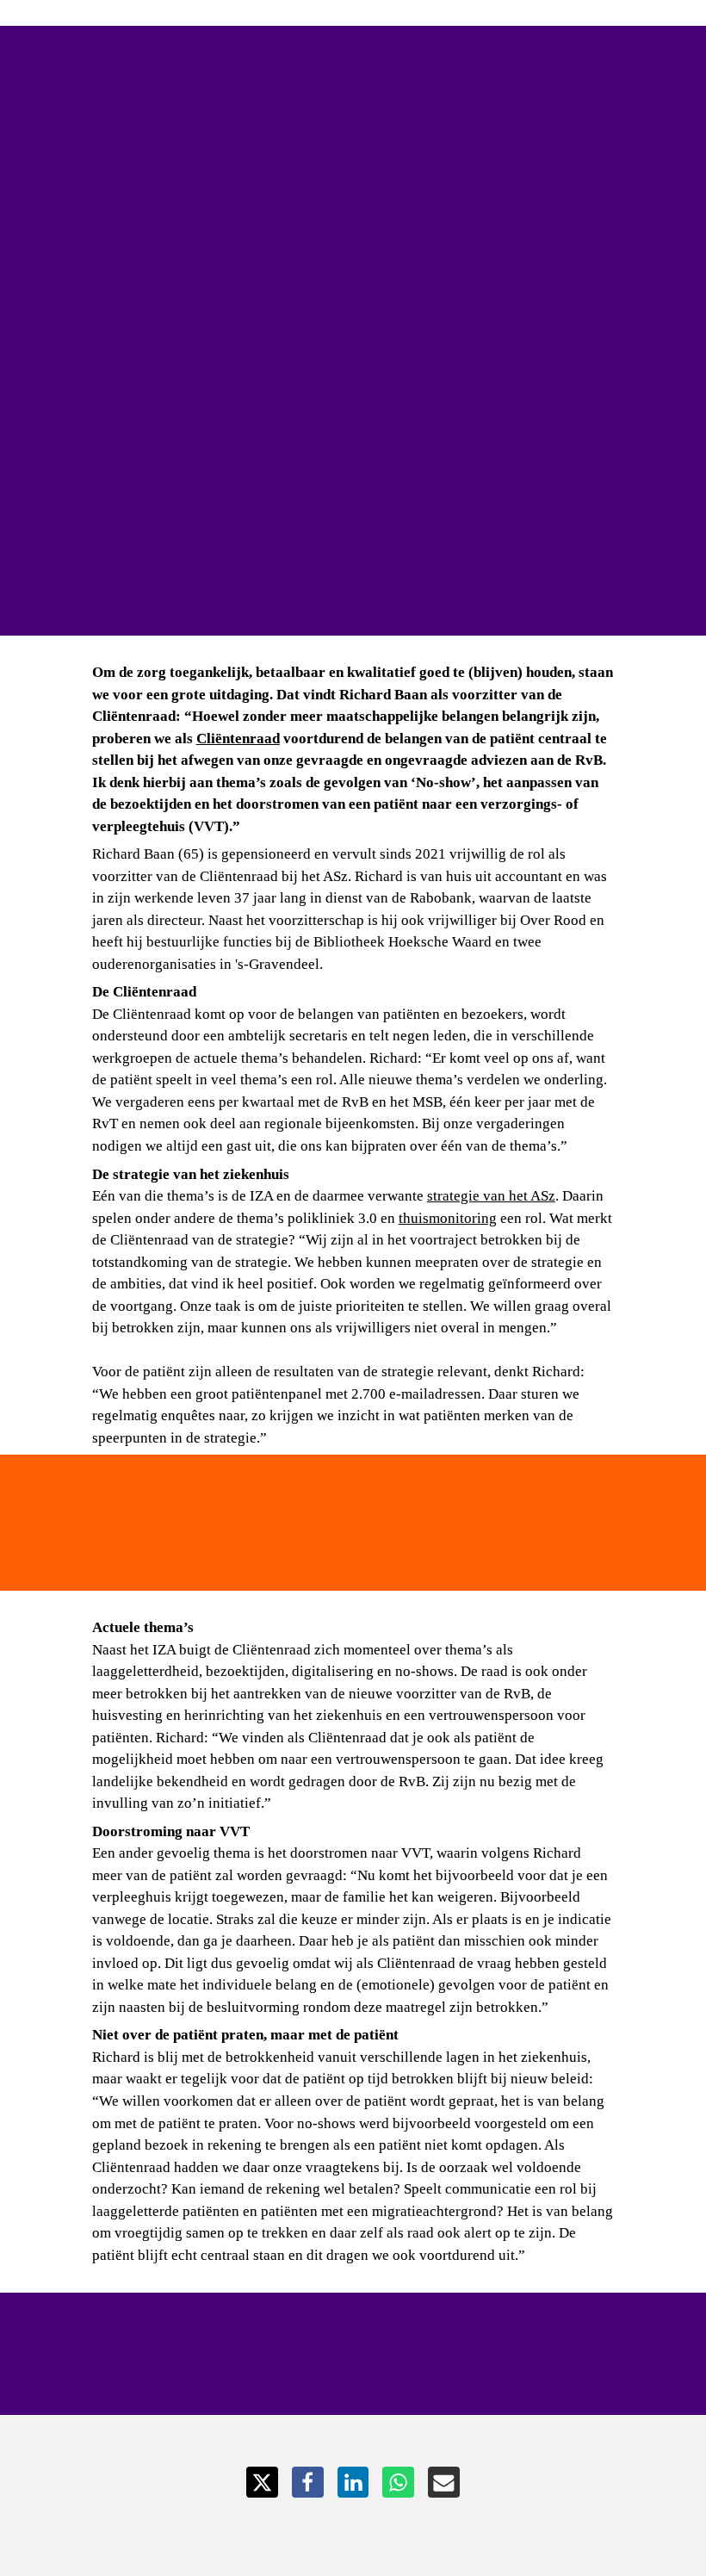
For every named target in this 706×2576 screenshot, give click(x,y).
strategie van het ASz (491, 1196)
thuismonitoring (448, 1218)
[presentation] (353, 318)
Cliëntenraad (238, 739)
